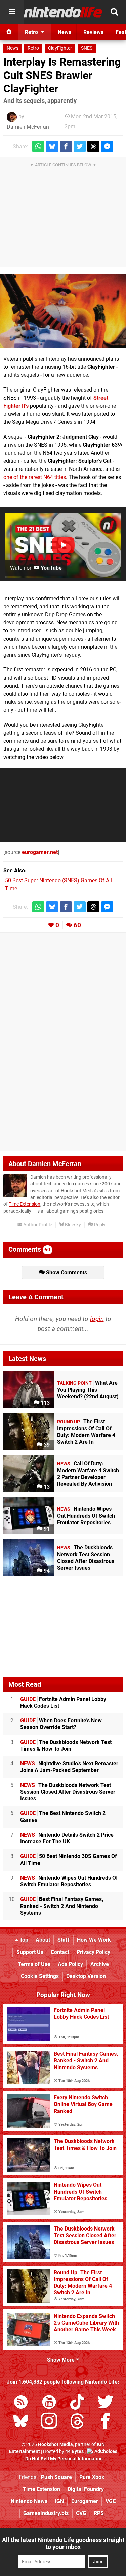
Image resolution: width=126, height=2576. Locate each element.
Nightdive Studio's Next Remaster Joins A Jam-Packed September (69, 1767)
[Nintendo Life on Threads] (77, 2422)
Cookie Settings (40, 1976)
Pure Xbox (92, 2477)
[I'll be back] (63, 311)
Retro (33, 48)
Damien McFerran (28, 127)
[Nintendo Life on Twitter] (106, 2403)
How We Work (94, 1940)
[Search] (114, 12)
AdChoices (105, 2451)
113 (45, 1403)
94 (46, 1571)
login (97, 1319)
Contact (60, 1952)
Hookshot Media (55, 2444)
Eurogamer (85, 2501)
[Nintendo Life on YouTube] (49, 2403)
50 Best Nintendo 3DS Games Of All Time (69, 1860)
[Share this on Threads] (93, 146)
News (13, 48)
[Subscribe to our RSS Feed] (21, 2403)
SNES (87, 48)
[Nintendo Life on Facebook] (106, 2422)
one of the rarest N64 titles (35, 477)
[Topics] (12, 12)
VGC (111, 2501)
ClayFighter (60, 48)
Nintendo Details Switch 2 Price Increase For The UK (67, 1838)
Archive (100, 1964)
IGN (59, 2501)
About (43, 1940)
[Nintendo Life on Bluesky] (21, 2422)
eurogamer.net (40, 852)
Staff (64, 1940)
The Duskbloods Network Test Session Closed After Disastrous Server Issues (68, 1792)
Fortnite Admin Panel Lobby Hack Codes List (63, 1702)
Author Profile (37, 1225)
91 (46, 1529)
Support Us (30, 1952)
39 (46, 1445)
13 (46, 1487)
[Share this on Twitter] (80, 146)
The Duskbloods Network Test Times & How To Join (66, 1745)
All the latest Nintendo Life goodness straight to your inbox (63, 2543)
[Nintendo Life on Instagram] (49, 2422)
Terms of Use (34, 1964)
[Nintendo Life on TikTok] (77, 2403)
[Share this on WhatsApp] (38, 146)
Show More (61, 2360)
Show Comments (66, 1273)
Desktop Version (86, 1976)
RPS (99, 2513)
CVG (81, 2513)
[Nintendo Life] (63, 12)
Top (23, 1940)
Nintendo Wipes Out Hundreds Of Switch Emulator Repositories (69, 1881)
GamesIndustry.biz (46, 2513)
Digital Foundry (86, 2489)
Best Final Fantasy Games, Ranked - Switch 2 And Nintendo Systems (62, 1906)
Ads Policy (70, 1964)
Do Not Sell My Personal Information (64, 2459)
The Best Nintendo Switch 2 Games (63, 1817)
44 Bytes (74, 2451)
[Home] (9, 32)
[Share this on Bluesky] (52, 146)
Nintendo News (29, 2501)
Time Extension (25, 1204)
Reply (99, 1225)
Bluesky (72, 1225)
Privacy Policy (93, 1952)
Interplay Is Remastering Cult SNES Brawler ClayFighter (62, 75)
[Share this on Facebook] (66, 146)
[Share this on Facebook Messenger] (107, 146)
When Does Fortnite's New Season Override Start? (61, 1724)
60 (77, 925)
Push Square (56, 2477)
